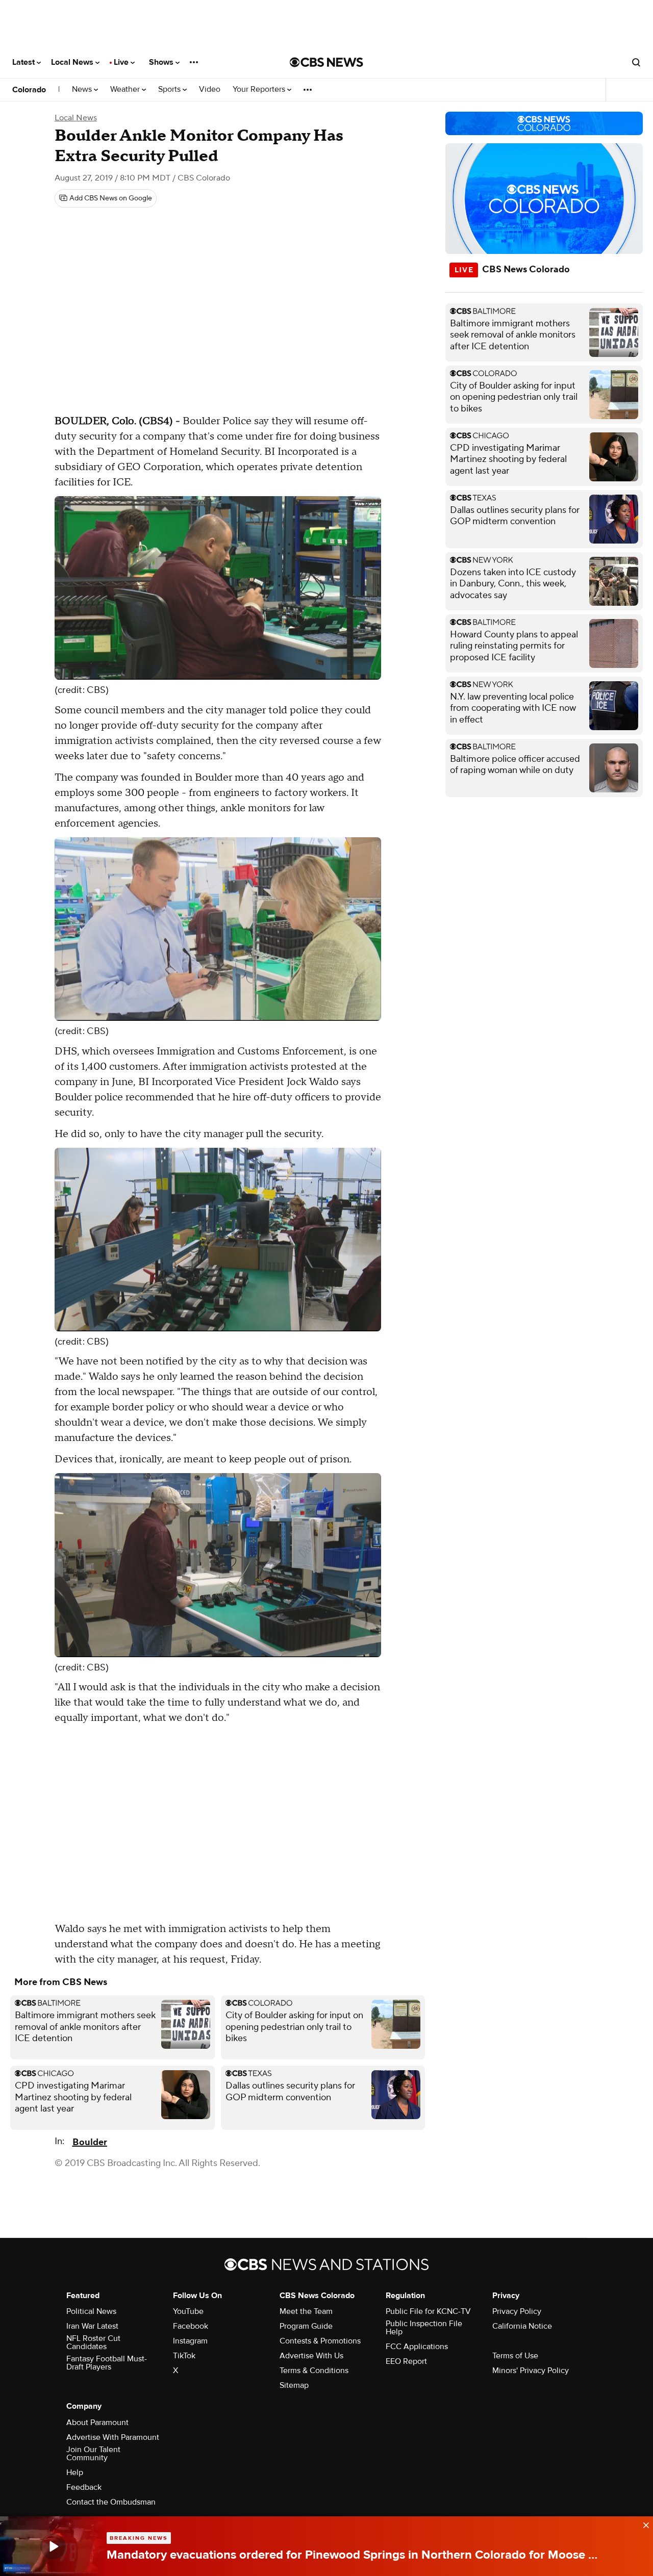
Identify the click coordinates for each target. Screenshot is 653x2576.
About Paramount (97, 2423)
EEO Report (406, 2361)
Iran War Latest (92, 2326)
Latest (24, 62)
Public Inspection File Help (424, 2328)
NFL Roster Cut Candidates (93, 2342)
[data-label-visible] (643, 2524)
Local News (73, 62)
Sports (170, 89)
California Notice (522, 2326)
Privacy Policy (517, 2311)
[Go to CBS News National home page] (326, 62)
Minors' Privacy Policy (531, 2371)
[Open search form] (636, 62)
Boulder (90, 2142)
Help (75, 2472)
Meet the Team (306, 2311)
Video (210, 89)
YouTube (188, 2311)
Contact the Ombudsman (111, 2502)
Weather (126, 89)
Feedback (84, 2487)
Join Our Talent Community (93, 2454)
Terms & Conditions (314, 2371)
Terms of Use (515, 2356)
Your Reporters (260, 89)
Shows (162, 62)
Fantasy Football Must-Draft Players (107, 2363)
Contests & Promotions (320, 2341)
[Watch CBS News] (53, 2546)
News (83, 89)
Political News (91, 2311)
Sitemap (294, 2385)
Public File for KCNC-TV (428, 2311)
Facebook (191, 2326)
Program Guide (306, 2326)
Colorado (29, 90)
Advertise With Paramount (113, 2437)
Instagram (190, 2341)
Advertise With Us (311, 2356)
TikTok (184, 2356)
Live (122, 62)
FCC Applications (417, 2347)
